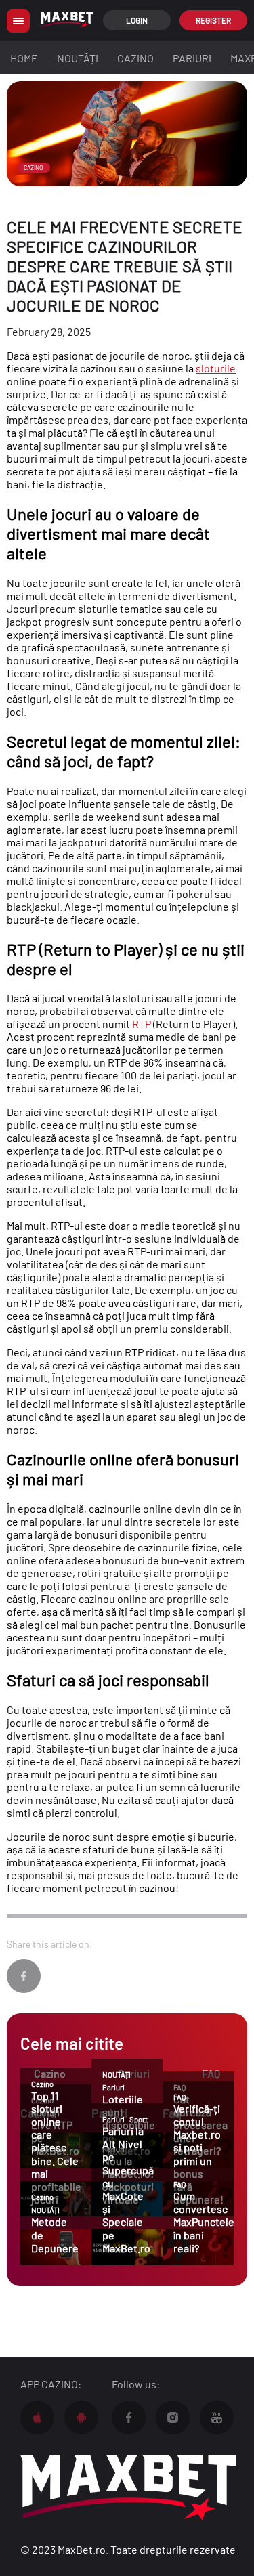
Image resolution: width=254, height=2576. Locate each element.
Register (213, 20)
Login (137, 20)
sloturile (216, 368)
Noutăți (78, 58)
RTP (142, 1024)
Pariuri (192, 58)
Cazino (135, 58)
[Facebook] (24, 1976)
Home (24, 58)
